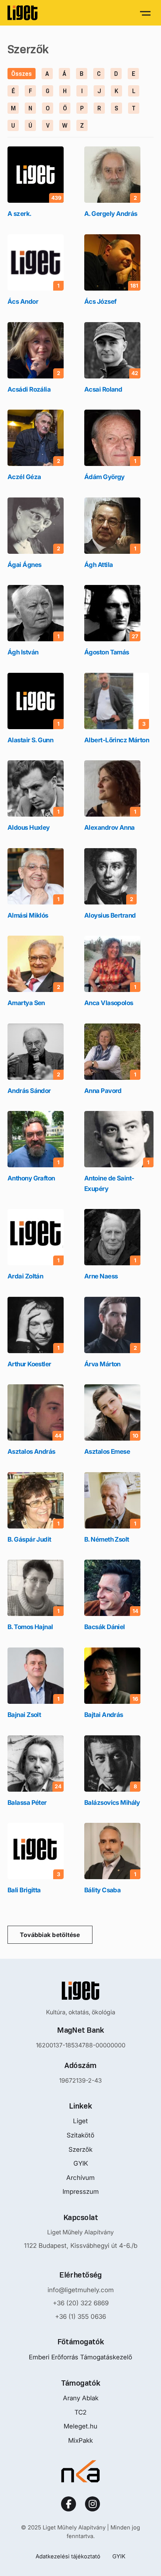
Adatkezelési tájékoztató (68, 2556)
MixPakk (80, 2440)
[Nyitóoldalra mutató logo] (80, 1991)
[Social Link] (69, 2504)
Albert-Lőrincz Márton (117, 740)
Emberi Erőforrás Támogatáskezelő (80, 2357)
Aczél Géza (24, 477)
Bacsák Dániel (105, 1627)
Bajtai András (104, 1715)
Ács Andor (23, 301)
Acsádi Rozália (29, 389)
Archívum (80, 2178)
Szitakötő (80, 2135)
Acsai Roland (103, 389)
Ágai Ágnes (24, 565)
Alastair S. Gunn (30, 740)
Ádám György (104, 477)
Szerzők (80, 2149)
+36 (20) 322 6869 (81, 2303)
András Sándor (29, 1091)
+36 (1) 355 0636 (80, 2317)
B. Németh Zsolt (107, 1539)
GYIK (81, 2163)
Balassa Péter (27, 1803)
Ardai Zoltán (25, 1276)
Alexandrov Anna (110, 828)
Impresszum (81, 2192)
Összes (22, 74)
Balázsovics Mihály (112, 1803)
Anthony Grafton (31, 1178)
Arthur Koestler (29, 1364)
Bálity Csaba (102, 1890)
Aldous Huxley (29, 828)
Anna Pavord (103, 1091)
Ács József (100, 301)
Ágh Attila (98, 565)
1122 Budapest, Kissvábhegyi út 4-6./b (81, 2246)
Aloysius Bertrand (110, 915)
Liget (80, 2121)
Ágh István (23, 652)
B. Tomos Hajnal (30, 1627)
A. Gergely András (111, 214)
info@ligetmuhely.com (81, 2290)
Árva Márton (102, 1364)
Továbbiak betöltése (50, 1935)
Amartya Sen (26, 1003)
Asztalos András (31, 1452)
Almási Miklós (28, 915)
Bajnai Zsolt (24, 1715)
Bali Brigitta (24, 1890)
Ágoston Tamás (107, 652)
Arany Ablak (81, 2398)
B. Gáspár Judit (29, 1539)
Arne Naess (101, 1276)
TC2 (80, 2412)
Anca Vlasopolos (109, 1003)
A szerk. (19, 214)
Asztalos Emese (107, 1452)
